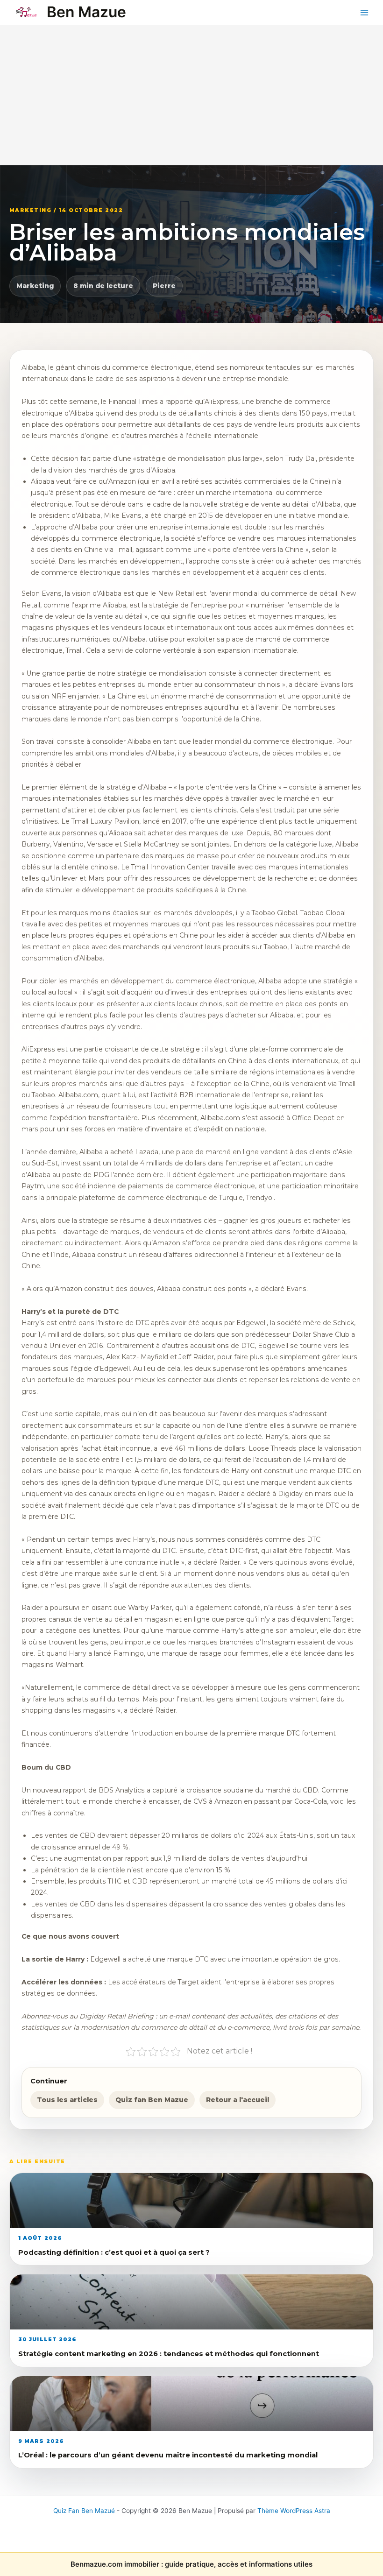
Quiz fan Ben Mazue (152, 2100)
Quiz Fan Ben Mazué (84, 2511)
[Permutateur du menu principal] (365, 12)
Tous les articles (67, 2100)
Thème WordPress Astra (294, 2511)
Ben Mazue (86, 12)
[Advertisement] (191, 95)
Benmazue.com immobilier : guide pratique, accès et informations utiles (191, 2564)
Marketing (35, 286)
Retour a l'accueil (238, 2100)
